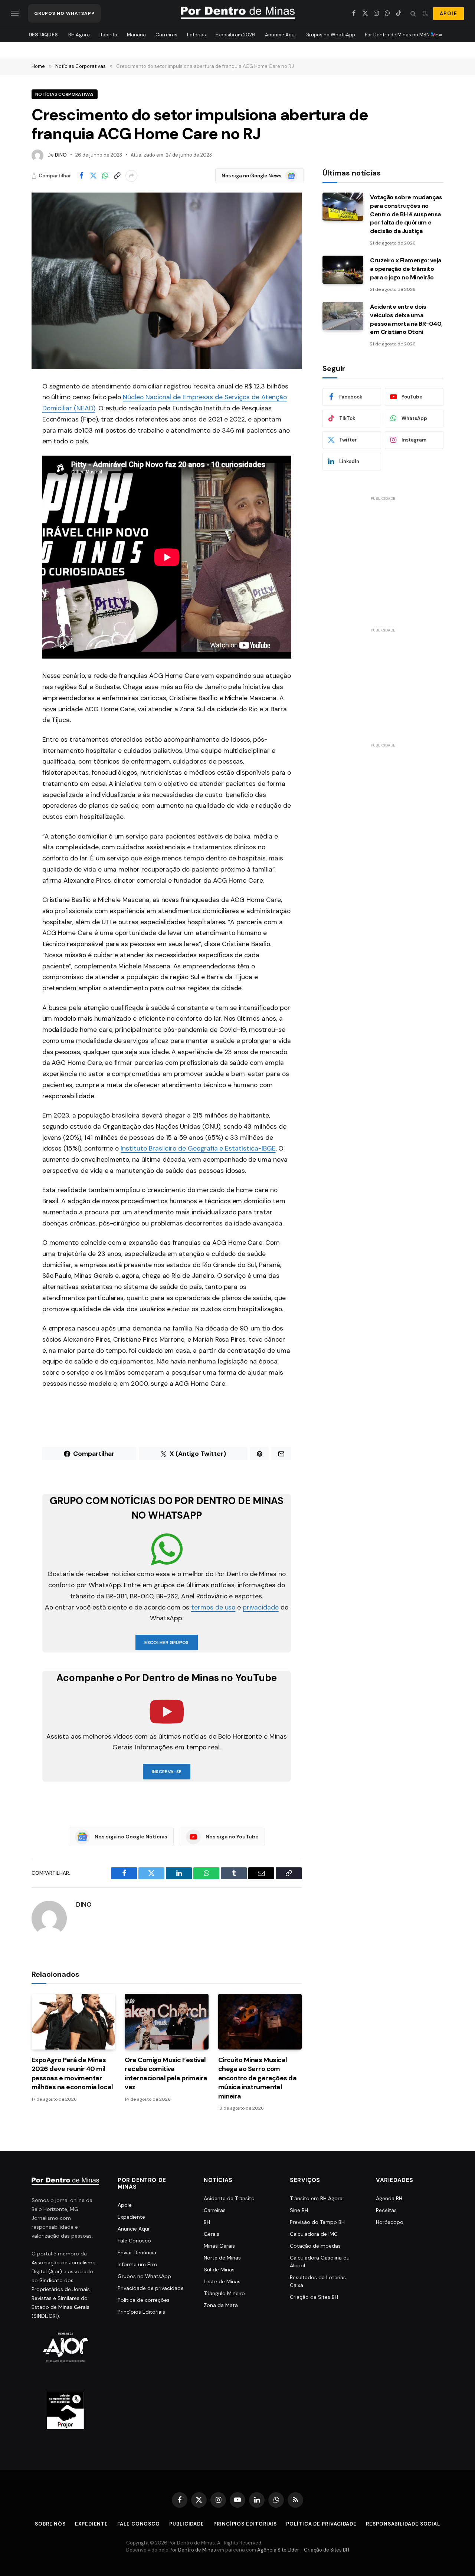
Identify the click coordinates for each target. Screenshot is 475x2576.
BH (207, 2222)
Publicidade (187, 2524)
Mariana (136, 35)
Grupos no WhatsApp (330, 35)
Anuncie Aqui (280, 35)
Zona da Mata (221, 2305)
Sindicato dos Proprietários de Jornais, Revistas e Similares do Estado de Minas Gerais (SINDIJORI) (61, 2298)
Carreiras (166, 35)
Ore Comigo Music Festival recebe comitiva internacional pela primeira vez (166, 2073)
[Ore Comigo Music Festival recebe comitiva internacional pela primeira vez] (166, 2022)
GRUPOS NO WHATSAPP (64, 13)
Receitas (386, 2210)
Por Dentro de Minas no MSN (398, 35)
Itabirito (108, 35)
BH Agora (79, 35)
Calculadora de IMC (314, 2234)
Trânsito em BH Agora (316, 2198)
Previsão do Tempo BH (317, 2222)
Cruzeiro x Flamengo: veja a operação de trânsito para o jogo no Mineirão (406, 269)
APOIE (448, 14)
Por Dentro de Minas (193, 2550)
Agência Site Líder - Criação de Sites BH (303, 2550)
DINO (61, 155)
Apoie (125, 2205)
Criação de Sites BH (314, 2297)
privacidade (261, 1607)
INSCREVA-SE (167, 1772)
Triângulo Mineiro (224, 2293)
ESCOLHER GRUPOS (166, 1643)
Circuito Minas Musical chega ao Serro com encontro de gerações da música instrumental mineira (258, 2078)
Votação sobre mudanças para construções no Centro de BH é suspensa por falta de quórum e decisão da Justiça (406, 214)
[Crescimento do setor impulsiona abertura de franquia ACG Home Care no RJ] (167, 281)
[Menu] (15, 14)
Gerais (212, 2234)
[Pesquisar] (413, 14)
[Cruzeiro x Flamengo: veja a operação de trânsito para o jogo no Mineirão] (343, 270)
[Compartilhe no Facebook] (81, 176)
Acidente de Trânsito (229, 2198)
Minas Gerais (219, 2246)
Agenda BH (389, 2198)
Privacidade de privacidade (151, 2288)
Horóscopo (390, 2222)
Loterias (196, 35)
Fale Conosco (134, 2241)
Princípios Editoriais (141, 2312)
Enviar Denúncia (137, 2252)
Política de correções (144, 2300)
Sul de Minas (219, 2270)
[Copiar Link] (117, 176)
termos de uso (213, 1607)
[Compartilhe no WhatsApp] (105, 176)
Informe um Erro (137, 2264)
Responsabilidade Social (403, 2524)
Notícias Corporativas (65, 94)
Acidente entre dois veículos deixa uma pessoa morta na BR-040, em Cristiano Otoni (406, 319)
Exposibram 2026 (235, 35)
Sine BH (299, 2210)
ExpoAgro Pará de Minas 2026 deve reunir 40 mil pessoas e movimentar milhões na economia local (72, 2073)
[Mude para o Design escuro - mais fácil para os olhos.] (425, 13)
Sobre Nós (50, 2524)
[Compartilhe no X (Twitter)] (93, 176)
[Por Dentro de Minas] (238, 13)
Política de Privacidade (321, 2524)
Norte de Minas (222, 2258)
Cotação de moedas (315, 2246)
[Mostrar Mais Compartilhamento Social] (131, 176)
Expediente (131, 2217)
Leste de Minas (222, 2281)
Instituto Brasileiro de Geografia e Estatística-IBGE (198, 1148)
